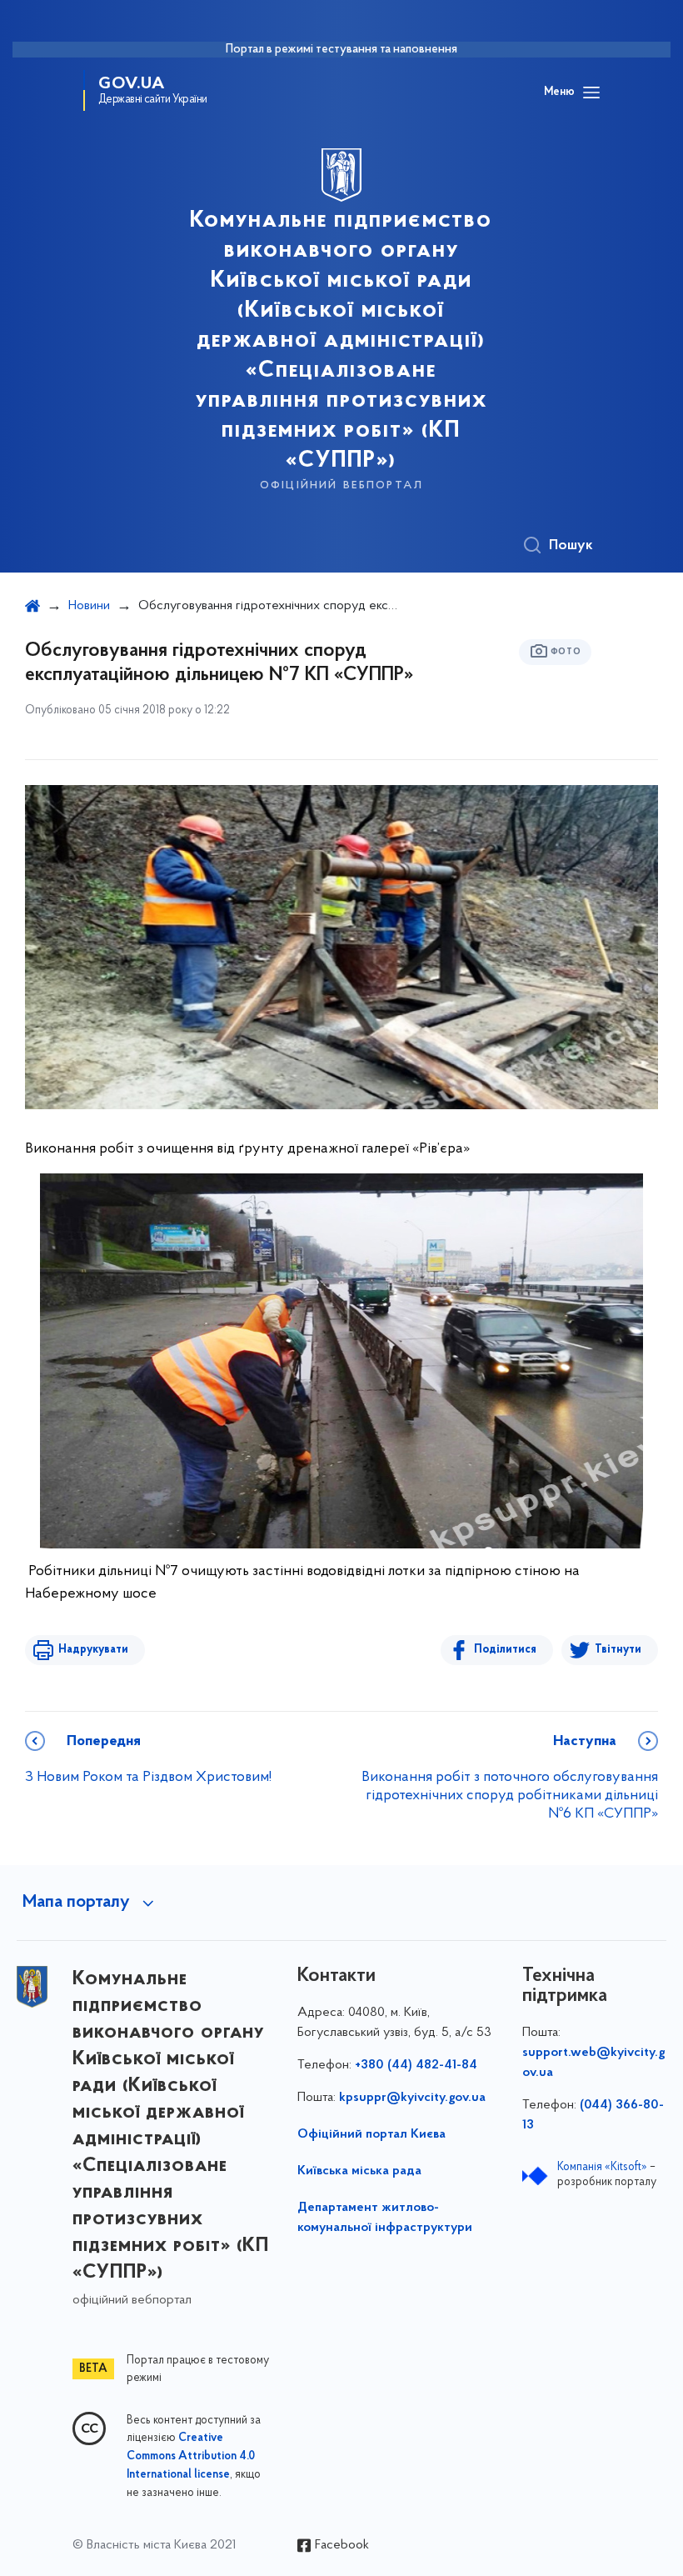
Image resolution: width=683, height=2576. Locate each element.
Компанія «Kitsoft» (602, 2167)
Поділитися (505, 1650)
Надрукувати (93, 1650)
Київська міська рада (359, 2171)
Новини (89, 606)
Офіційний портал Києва (371, 2134)
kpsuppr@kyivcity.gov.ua (412, 2098)
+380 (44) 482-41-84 (416, 2065)
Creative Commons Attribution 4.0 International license (191, 2457)
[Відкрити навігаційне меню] (591, 93)
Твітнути (618, 1650)
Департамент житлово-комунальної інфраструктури (385, 2218)
